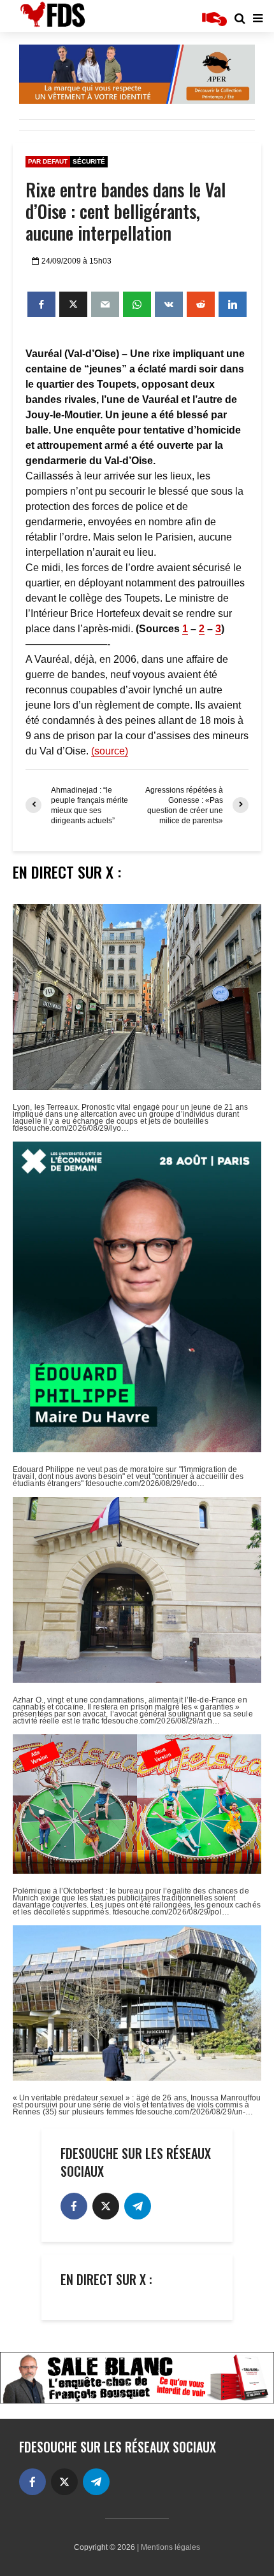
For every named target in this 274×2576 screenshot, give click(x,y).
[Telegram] (138, 2206)
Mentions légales (170, 2547)
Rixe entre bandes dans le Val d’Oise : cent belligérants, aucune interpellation (126, 211)
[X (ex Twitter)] (106, 2206)
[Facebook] (74, 2206)
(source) (110, 751)
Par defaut (48, 161)
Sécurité (89, 161)
